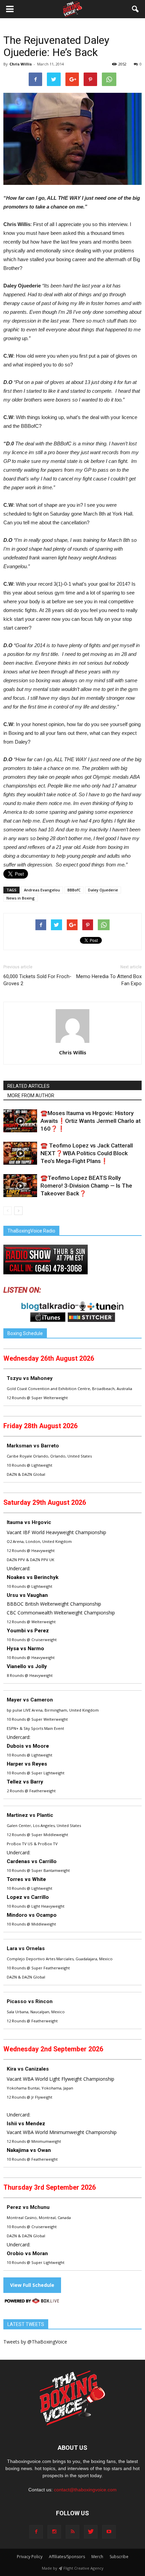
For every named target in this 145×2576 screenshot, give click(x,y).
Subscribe (119, 2557)
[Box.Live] (32, 2302)
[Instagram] (54, 2532)
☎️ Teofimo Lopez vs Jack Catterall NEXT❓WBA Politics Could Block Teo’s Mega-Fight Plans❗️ (87, 1153)
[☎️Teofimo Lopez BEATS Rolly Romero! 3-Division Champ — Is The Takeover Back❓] (20, 1186)
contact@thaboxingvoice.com (85, 2490)
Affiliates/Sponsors (67, 2557)
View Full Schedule (32, 2285)
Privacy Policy (30, 2557)
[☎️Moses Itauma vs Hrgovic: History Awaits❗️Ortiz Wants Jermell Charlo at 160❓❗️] (20, 1121)
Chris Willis (21, 64)
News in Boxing (21, 898)
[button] (136, 9)
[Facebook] (36, 2532)
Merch (97, 2557)
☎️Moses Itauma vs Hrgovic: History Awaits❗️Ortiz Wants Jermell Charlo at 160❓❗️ (91, 1121)
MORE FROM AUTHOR (31, 1096)
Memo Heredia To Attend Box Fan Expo (109, 980)
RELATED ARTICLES (28, 1086)
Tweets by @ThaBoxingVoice (35, 2342)
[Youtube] (109, 2532)
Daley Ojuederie (103, 890)
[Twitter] (91, 2532)
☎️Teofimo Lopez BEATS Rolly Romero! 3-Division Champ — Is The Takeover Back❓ (86, 1186)
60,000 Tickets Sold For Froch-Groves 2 (37, 980)
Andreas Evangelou (42, 890)
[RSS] (72, 2532)
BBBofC (74, 890)
